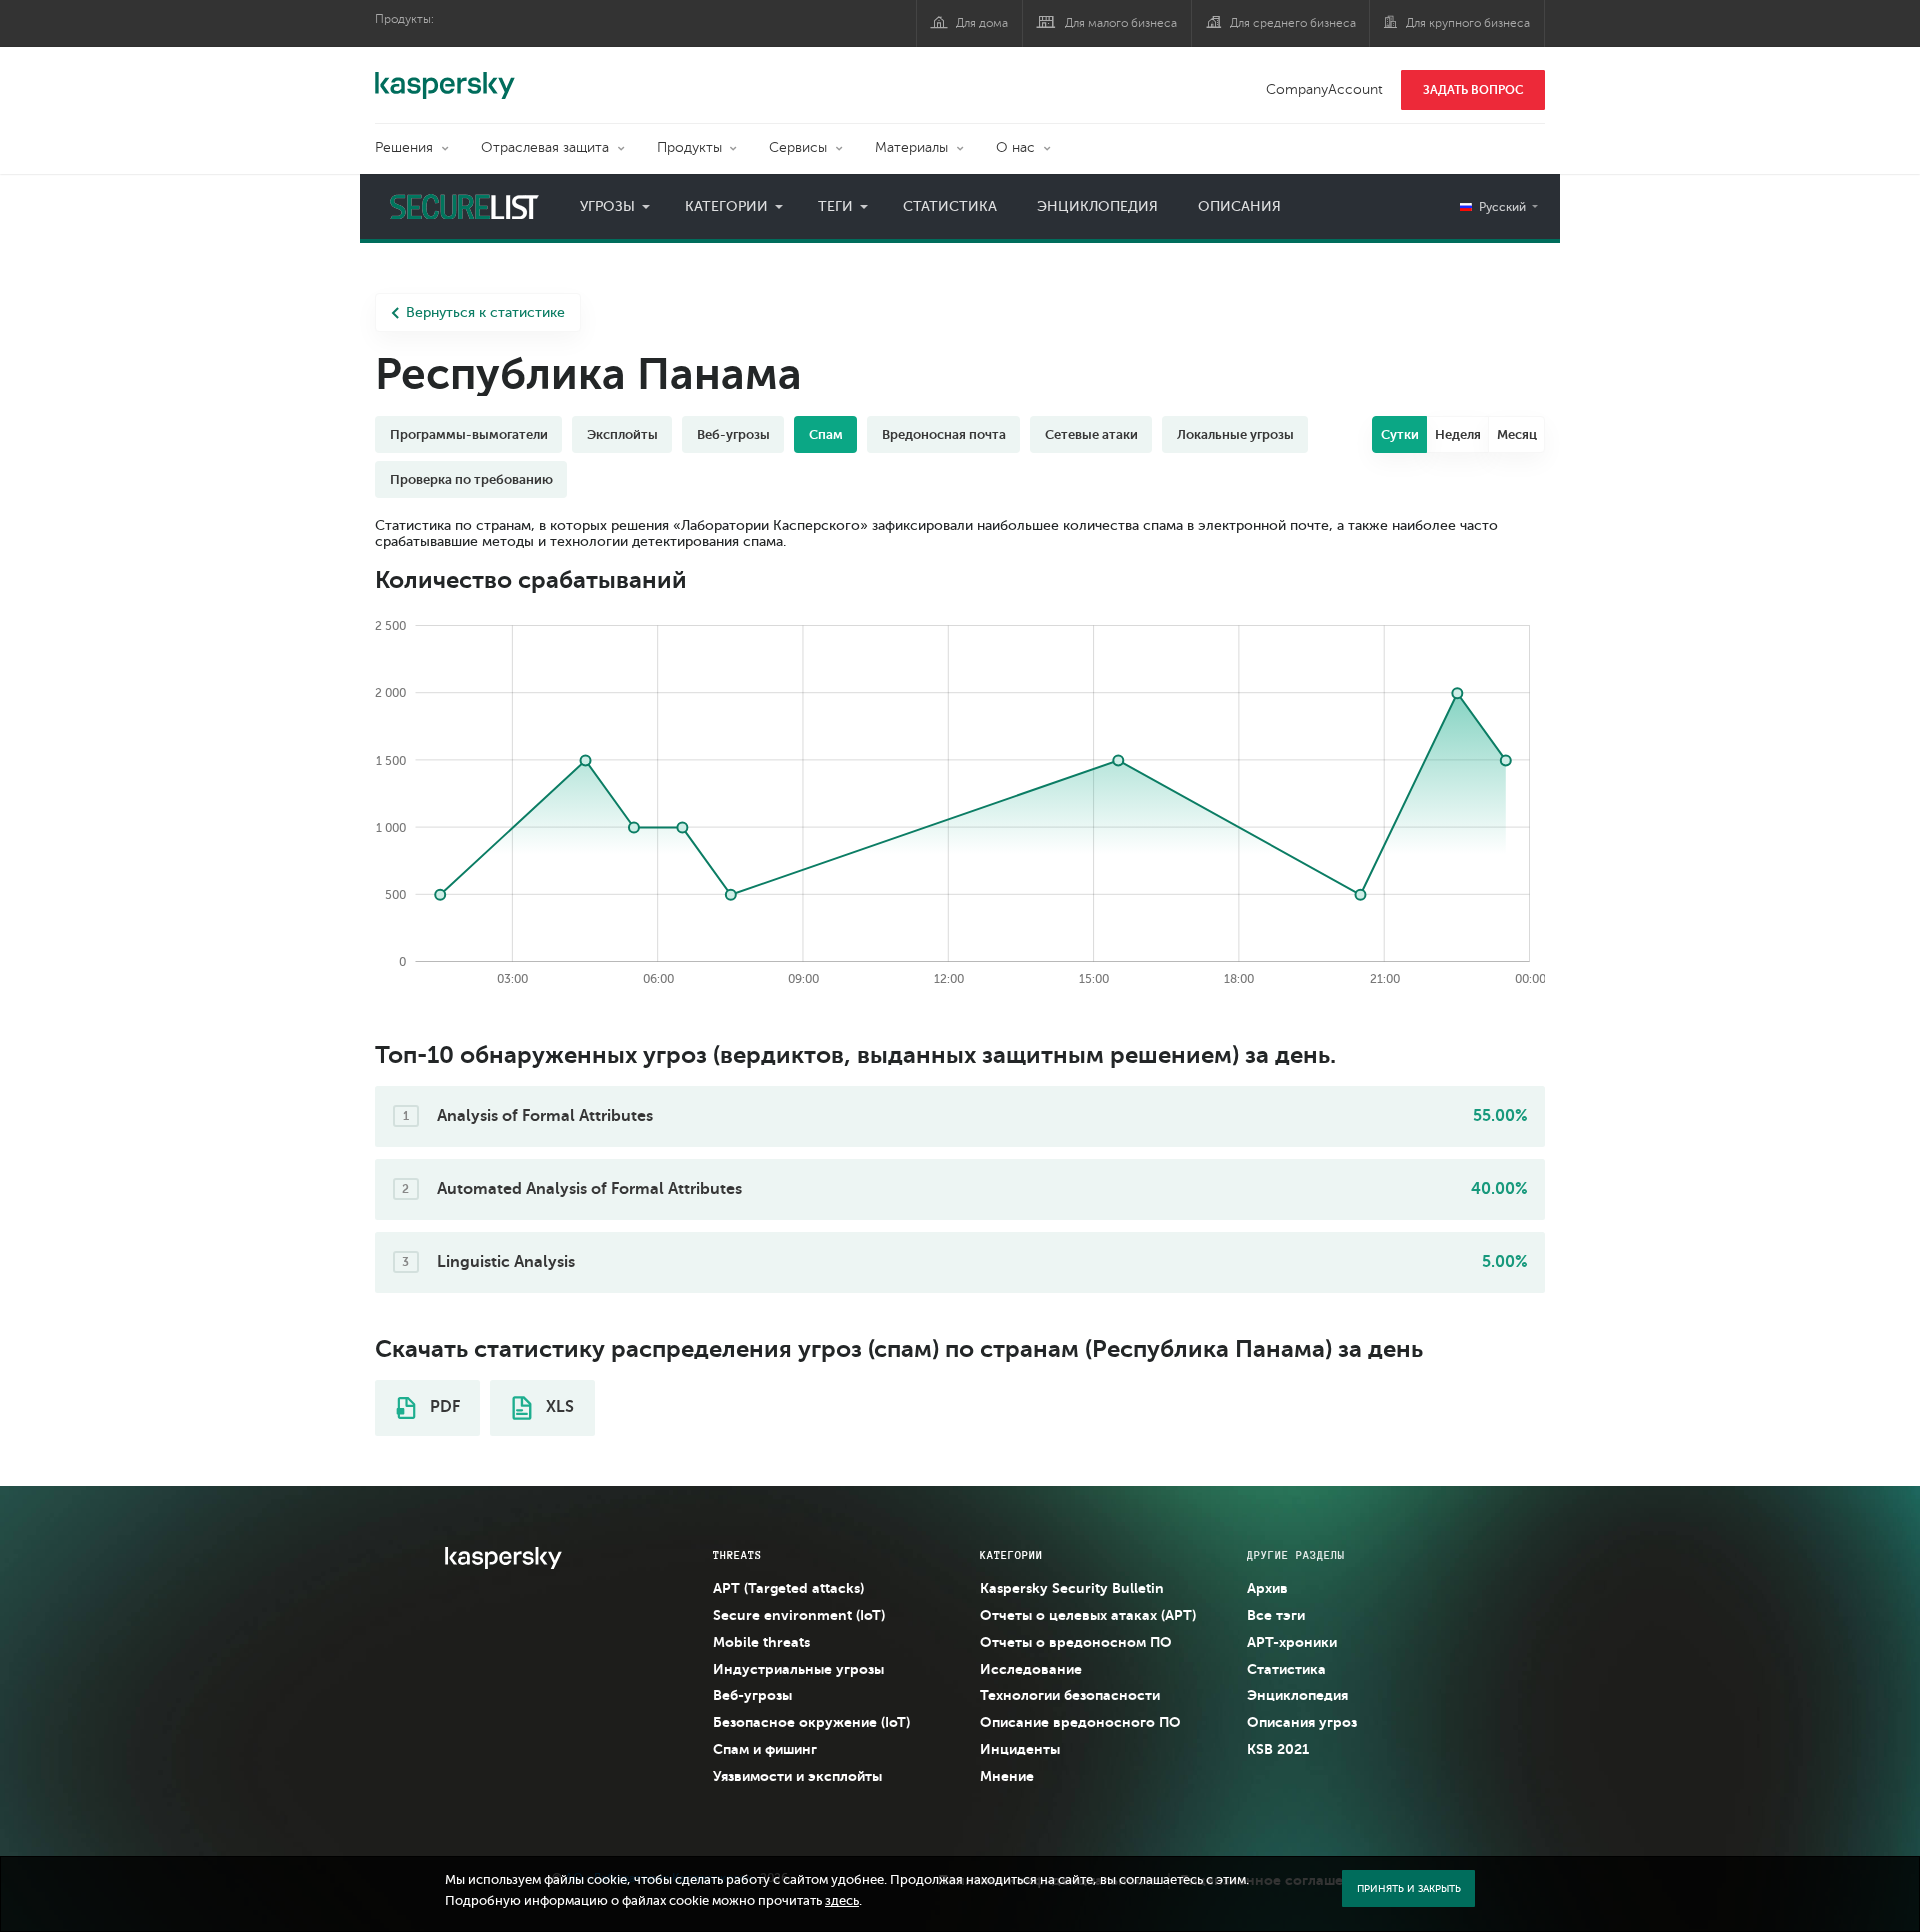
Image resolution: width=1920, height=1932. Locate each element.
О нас (1015, 147)
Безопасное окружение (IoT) (811, 1722)
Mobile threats (761, 1642)
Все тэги (1276, 1615)
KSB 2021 (1278, 1749)
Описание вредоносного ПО (1080, 1722)
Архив (1267, 1588)
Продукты (689, 147)
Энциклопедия (1097, 206)
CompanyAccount (1324, 89)
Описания (1239, 206)
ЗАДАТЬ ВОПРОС (1473, 90)
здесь (842, 1901)
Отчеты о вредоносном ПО (1076, 1642)
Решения (404, 147)
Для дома (982, 23)
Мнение (1007, 1776)
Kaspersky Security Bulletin (1072, 1588)
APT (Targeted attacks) (788, 1588)
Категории (726, 206)
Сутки (1400, 434)
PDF (443, 1407)
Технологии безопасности (1070, 1695)
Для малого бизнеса (1121, 23)
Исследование (1031, 1669)
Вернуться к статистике (485, 312)
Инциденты (1020, 1749)
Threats (737, 1555)
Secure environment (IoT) (799, 1615)
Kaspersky (445, 75)
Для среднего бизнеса (1293, 23)
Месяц (1517, 434)
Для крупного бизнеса (1468, 23)
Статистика (950, 206)
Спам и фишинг (765, 1749)
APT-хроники (1292, 1642)
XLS (558, 1407)
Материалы (911, 147)
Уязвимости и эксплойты (797, 1776)
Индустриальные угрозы (798, 1669)
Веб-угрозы (752, 1695)
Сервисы (798, 147)
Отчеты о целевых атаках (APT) (1088, 1615)
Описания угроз (1302, 1722)
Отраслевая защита (545, 147)
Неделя (1458, 434)
